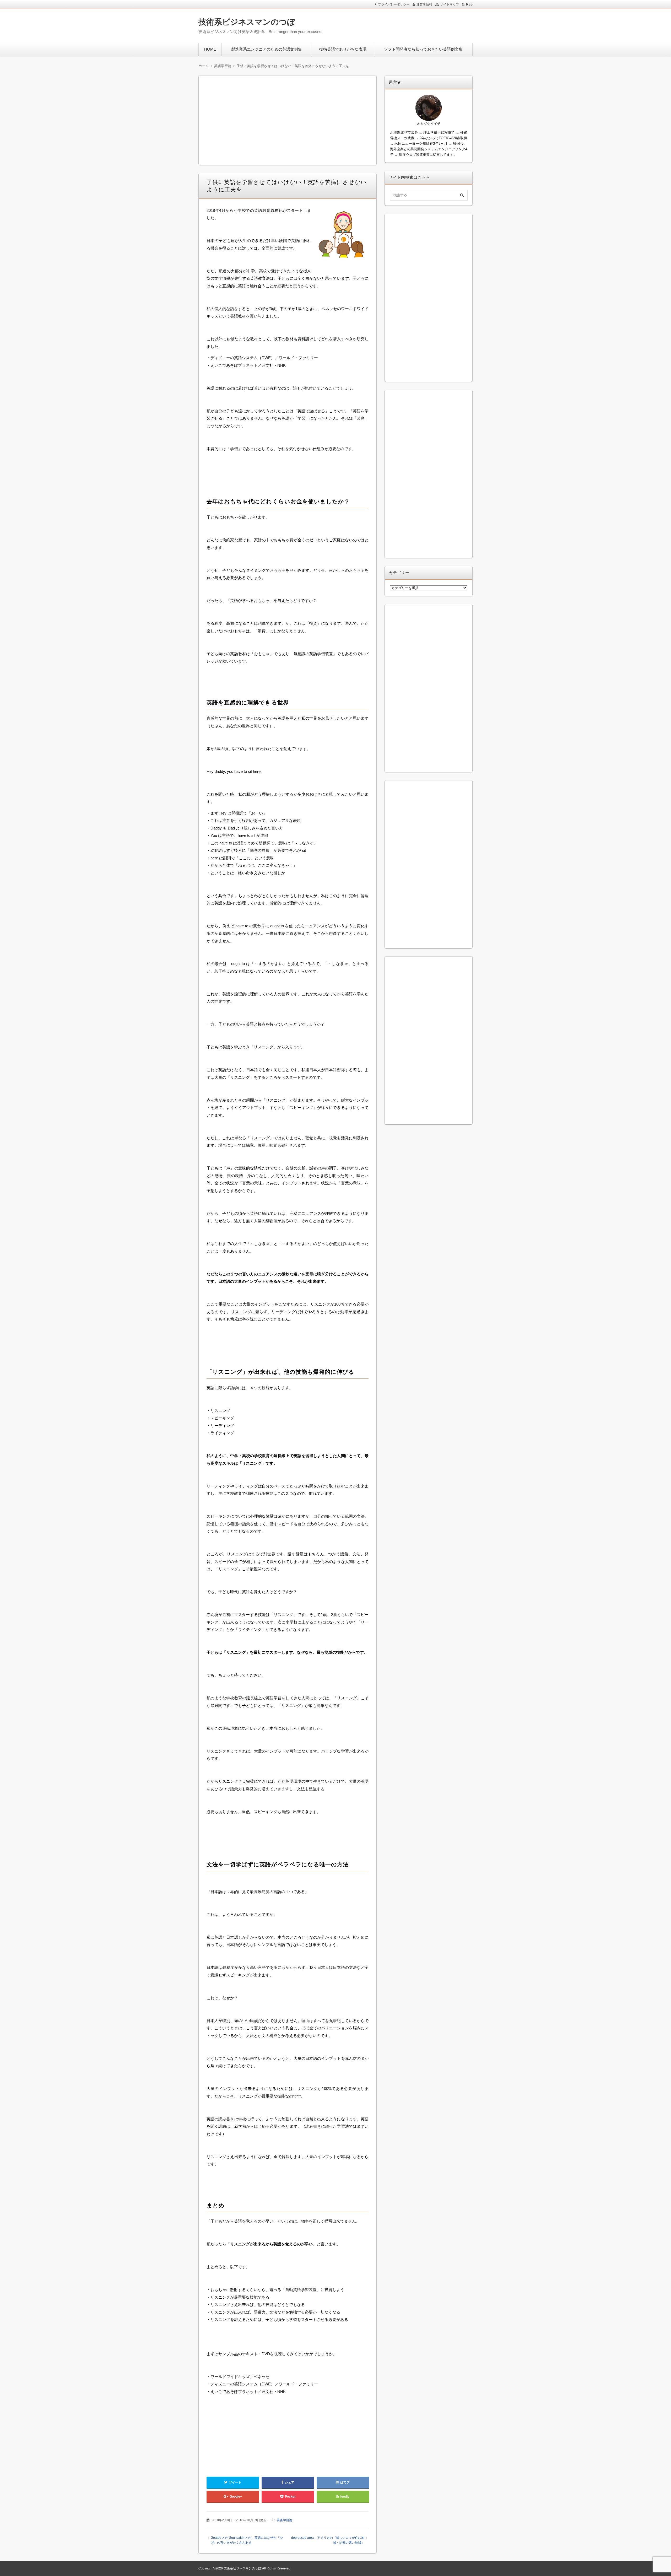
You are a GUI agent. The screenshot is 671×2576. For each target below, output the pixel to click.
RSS (469, 4)
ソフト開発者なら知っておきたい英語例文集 (423, 49)
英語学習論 (284, 2520)
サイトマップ (450, 4)
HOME (210, 49)
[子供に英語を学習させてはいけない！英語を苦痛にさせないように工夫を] (342, 237)
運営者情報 (424, 4)
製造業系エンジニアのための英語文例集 (267, 49)
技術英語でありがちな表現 (343, 49)
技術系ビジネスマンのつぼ (247, 22)
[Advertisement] (403, 25)
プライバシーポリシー (394, 4)
